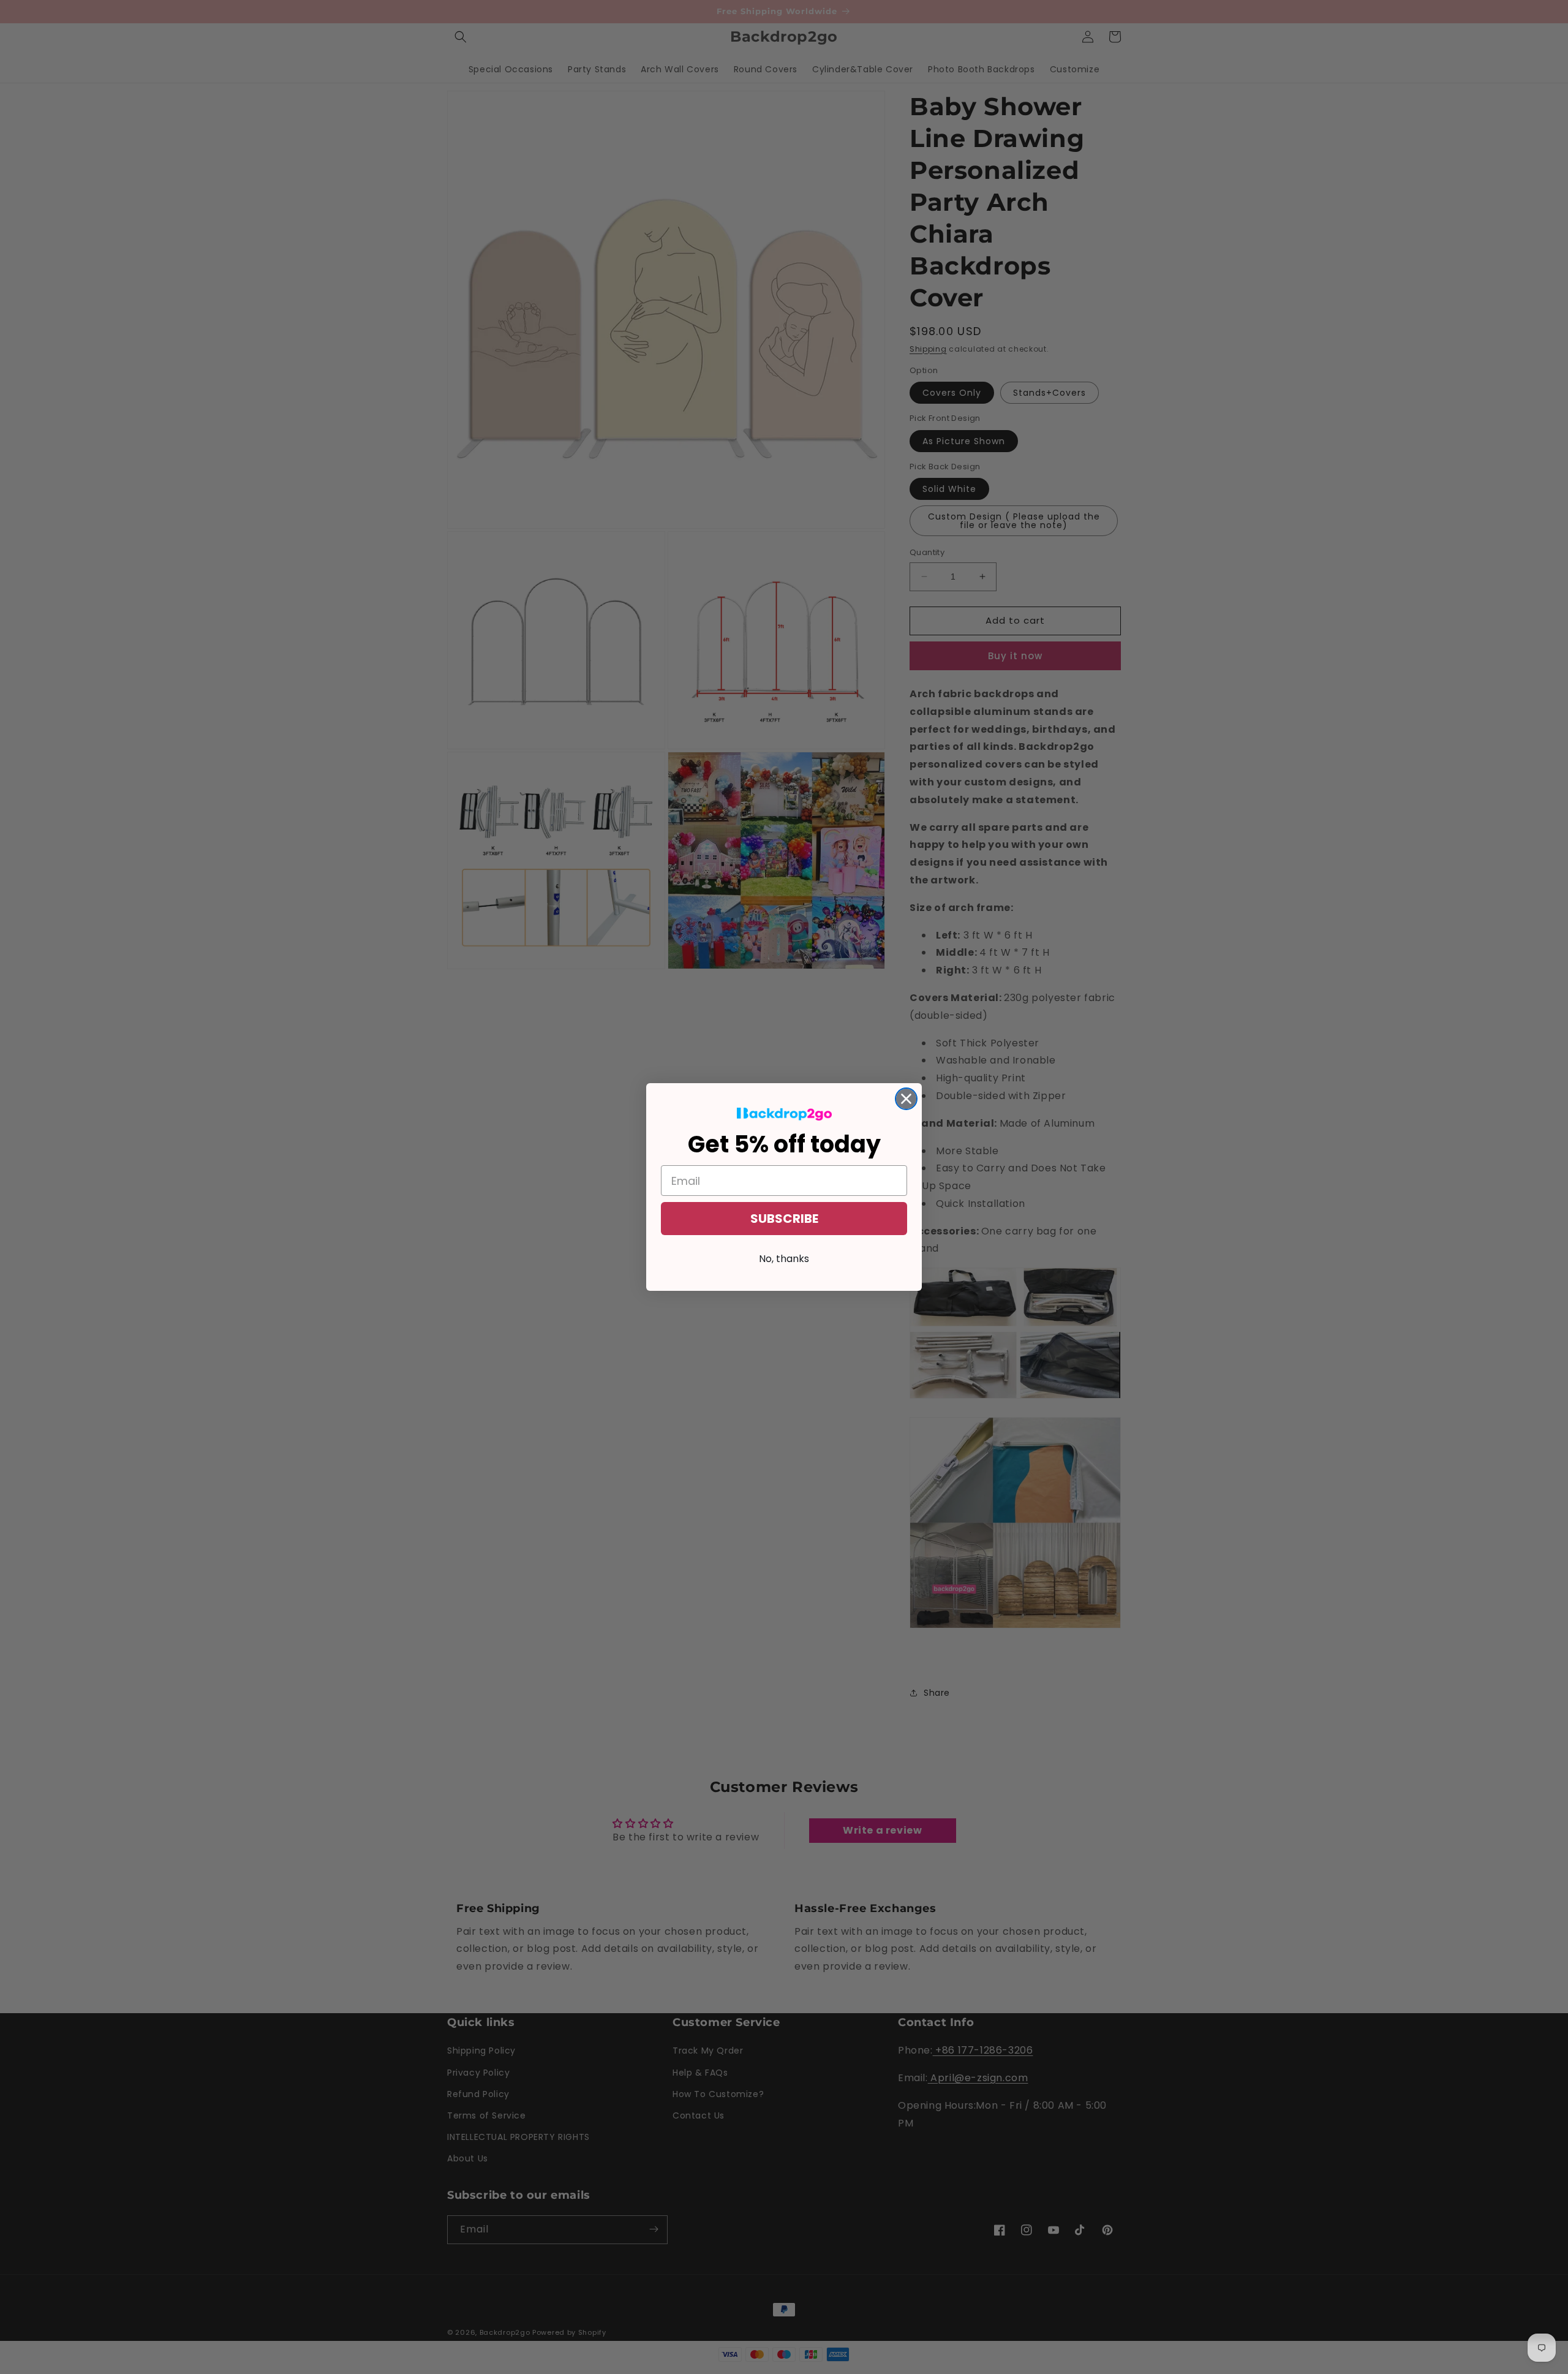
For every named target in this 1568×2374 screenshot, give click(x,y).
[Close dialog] (906, 1099)
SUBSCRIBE (784, 1219)
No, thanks (784, 1259)
